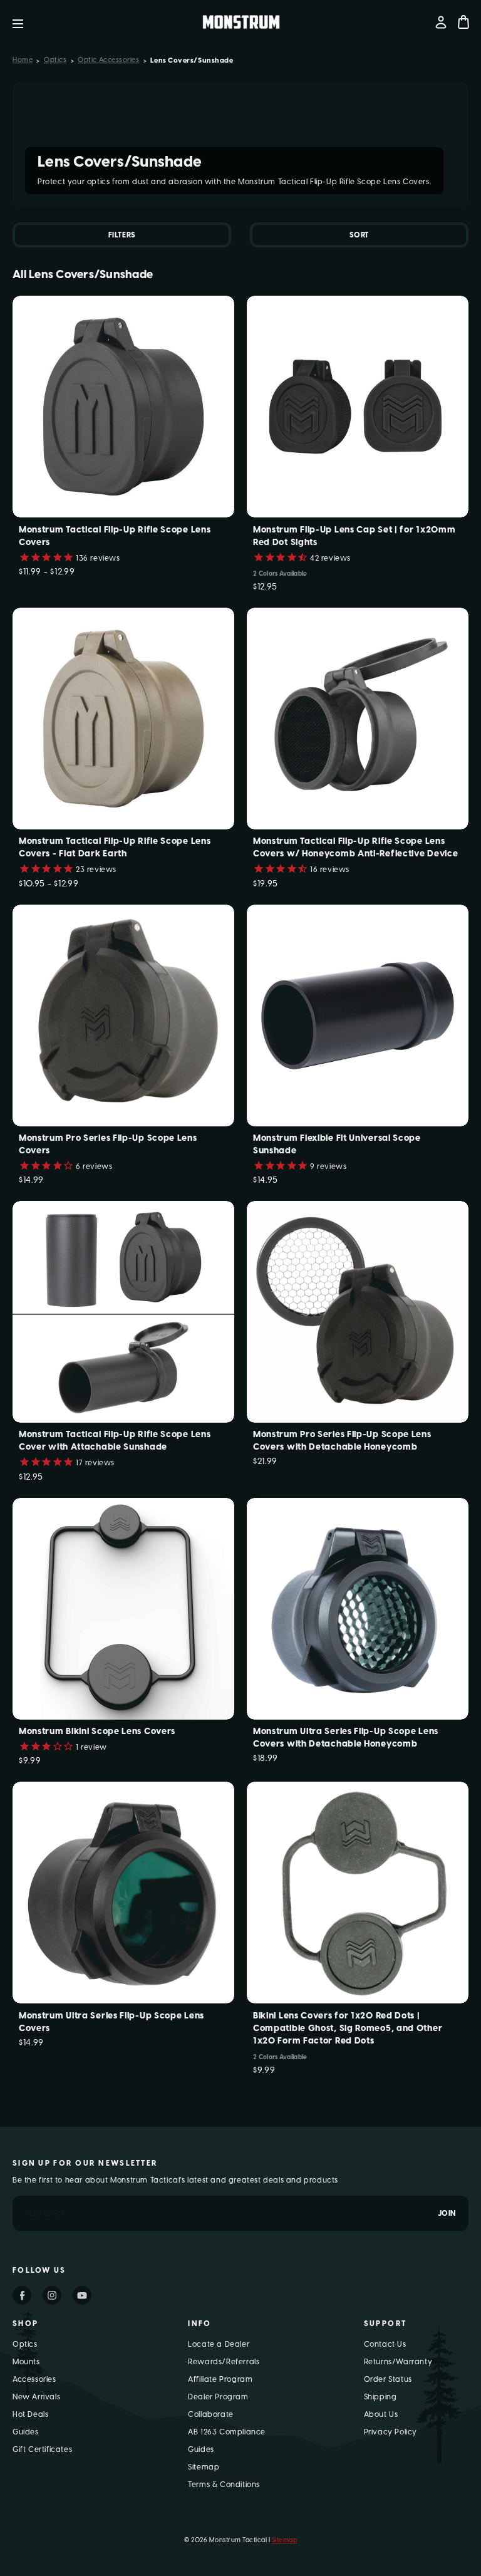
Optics (25, 2344)
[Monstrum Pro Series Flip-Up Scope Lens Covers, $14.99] (123, 1015)
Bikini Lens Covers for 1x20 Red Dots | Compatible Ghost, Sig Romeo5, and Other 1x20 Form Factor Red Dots (348, 2028)
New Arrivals (36, 2397)
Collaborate (211, 2414)
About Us (381, 2414)
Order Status (388, 2379)
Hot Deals (30, 2414)
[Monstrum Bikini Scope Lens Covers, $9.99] (123, 1609)
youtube (82, 2295)
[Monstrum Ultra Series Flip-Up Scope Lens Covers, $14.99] (123, 1893)
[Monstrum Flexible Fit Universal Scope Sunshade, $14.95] (358, 1015)
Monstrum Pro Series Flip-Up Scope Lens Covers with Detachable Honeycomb (342, 1441)
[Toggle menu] (27, 22)
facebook (22, 2295)
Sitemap (204, 2467)
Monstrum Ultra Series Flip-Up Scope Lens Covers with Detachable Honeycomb (346, 1737)
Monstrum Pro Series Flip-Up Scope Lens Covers (108, 1144)
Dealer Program (218, 2397)
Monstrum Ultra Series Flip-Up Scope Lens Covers (111, 2022)
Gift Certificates (42, 2449)
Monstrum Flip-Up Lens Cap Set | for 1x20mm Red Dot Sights (354, 536)
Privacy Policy (390, 2432)
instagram (52, 2295)
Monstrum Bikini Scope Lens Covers (97, 1731)
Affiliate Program (220, 2379)
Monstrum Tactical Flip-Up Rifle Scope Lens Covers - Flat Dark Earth (115, 847)
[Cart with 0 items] (463, 22)
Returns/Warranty (398, 2362)
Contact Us (385, 2344)
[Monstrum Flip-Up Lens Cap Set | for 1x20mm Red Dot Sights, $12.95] (358, 407)
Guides (26, 2432)
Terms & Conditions (224, 2485)
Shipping (380, 2397)
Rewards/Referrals (224, 2362)
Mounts (26, 2362)
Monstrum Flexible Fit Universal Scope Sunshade (337, 1144)
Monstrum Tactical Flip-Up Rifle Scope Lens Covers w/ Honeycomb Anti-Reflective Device (355, 847)
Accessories (34, 2379)
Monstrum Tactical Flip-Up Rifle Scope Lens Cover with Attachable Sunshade (115, 1441)
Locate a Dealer (219, 2344)
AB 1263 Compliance (227, 2432)
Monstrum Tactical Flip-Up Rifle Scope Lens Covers (115, 536)
